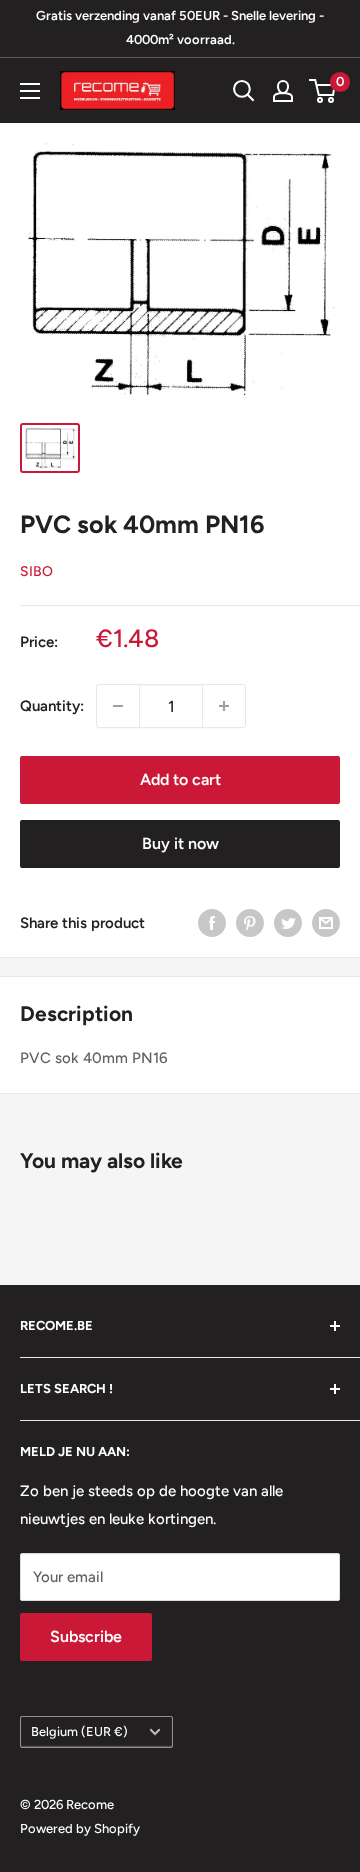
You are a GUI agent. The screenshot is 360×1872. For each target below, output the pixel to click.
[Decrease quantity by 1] (118, 706)
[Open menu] (30, 91)
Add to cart (180, 779)
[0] (323, 91)
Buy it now (180, 843)
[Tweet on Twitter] (288, 922)
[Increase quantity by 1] (224, 706)
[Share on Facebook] (212, 922)
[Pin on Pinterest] (250, 922)
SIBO (36, 571)
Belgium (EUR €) (79, 1731)
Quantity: (52, 706)
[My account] (283, 91)
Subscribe (86, 1636)
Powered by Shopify (80, 1828)
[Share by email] (326, 922)
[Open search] (244, 91)
